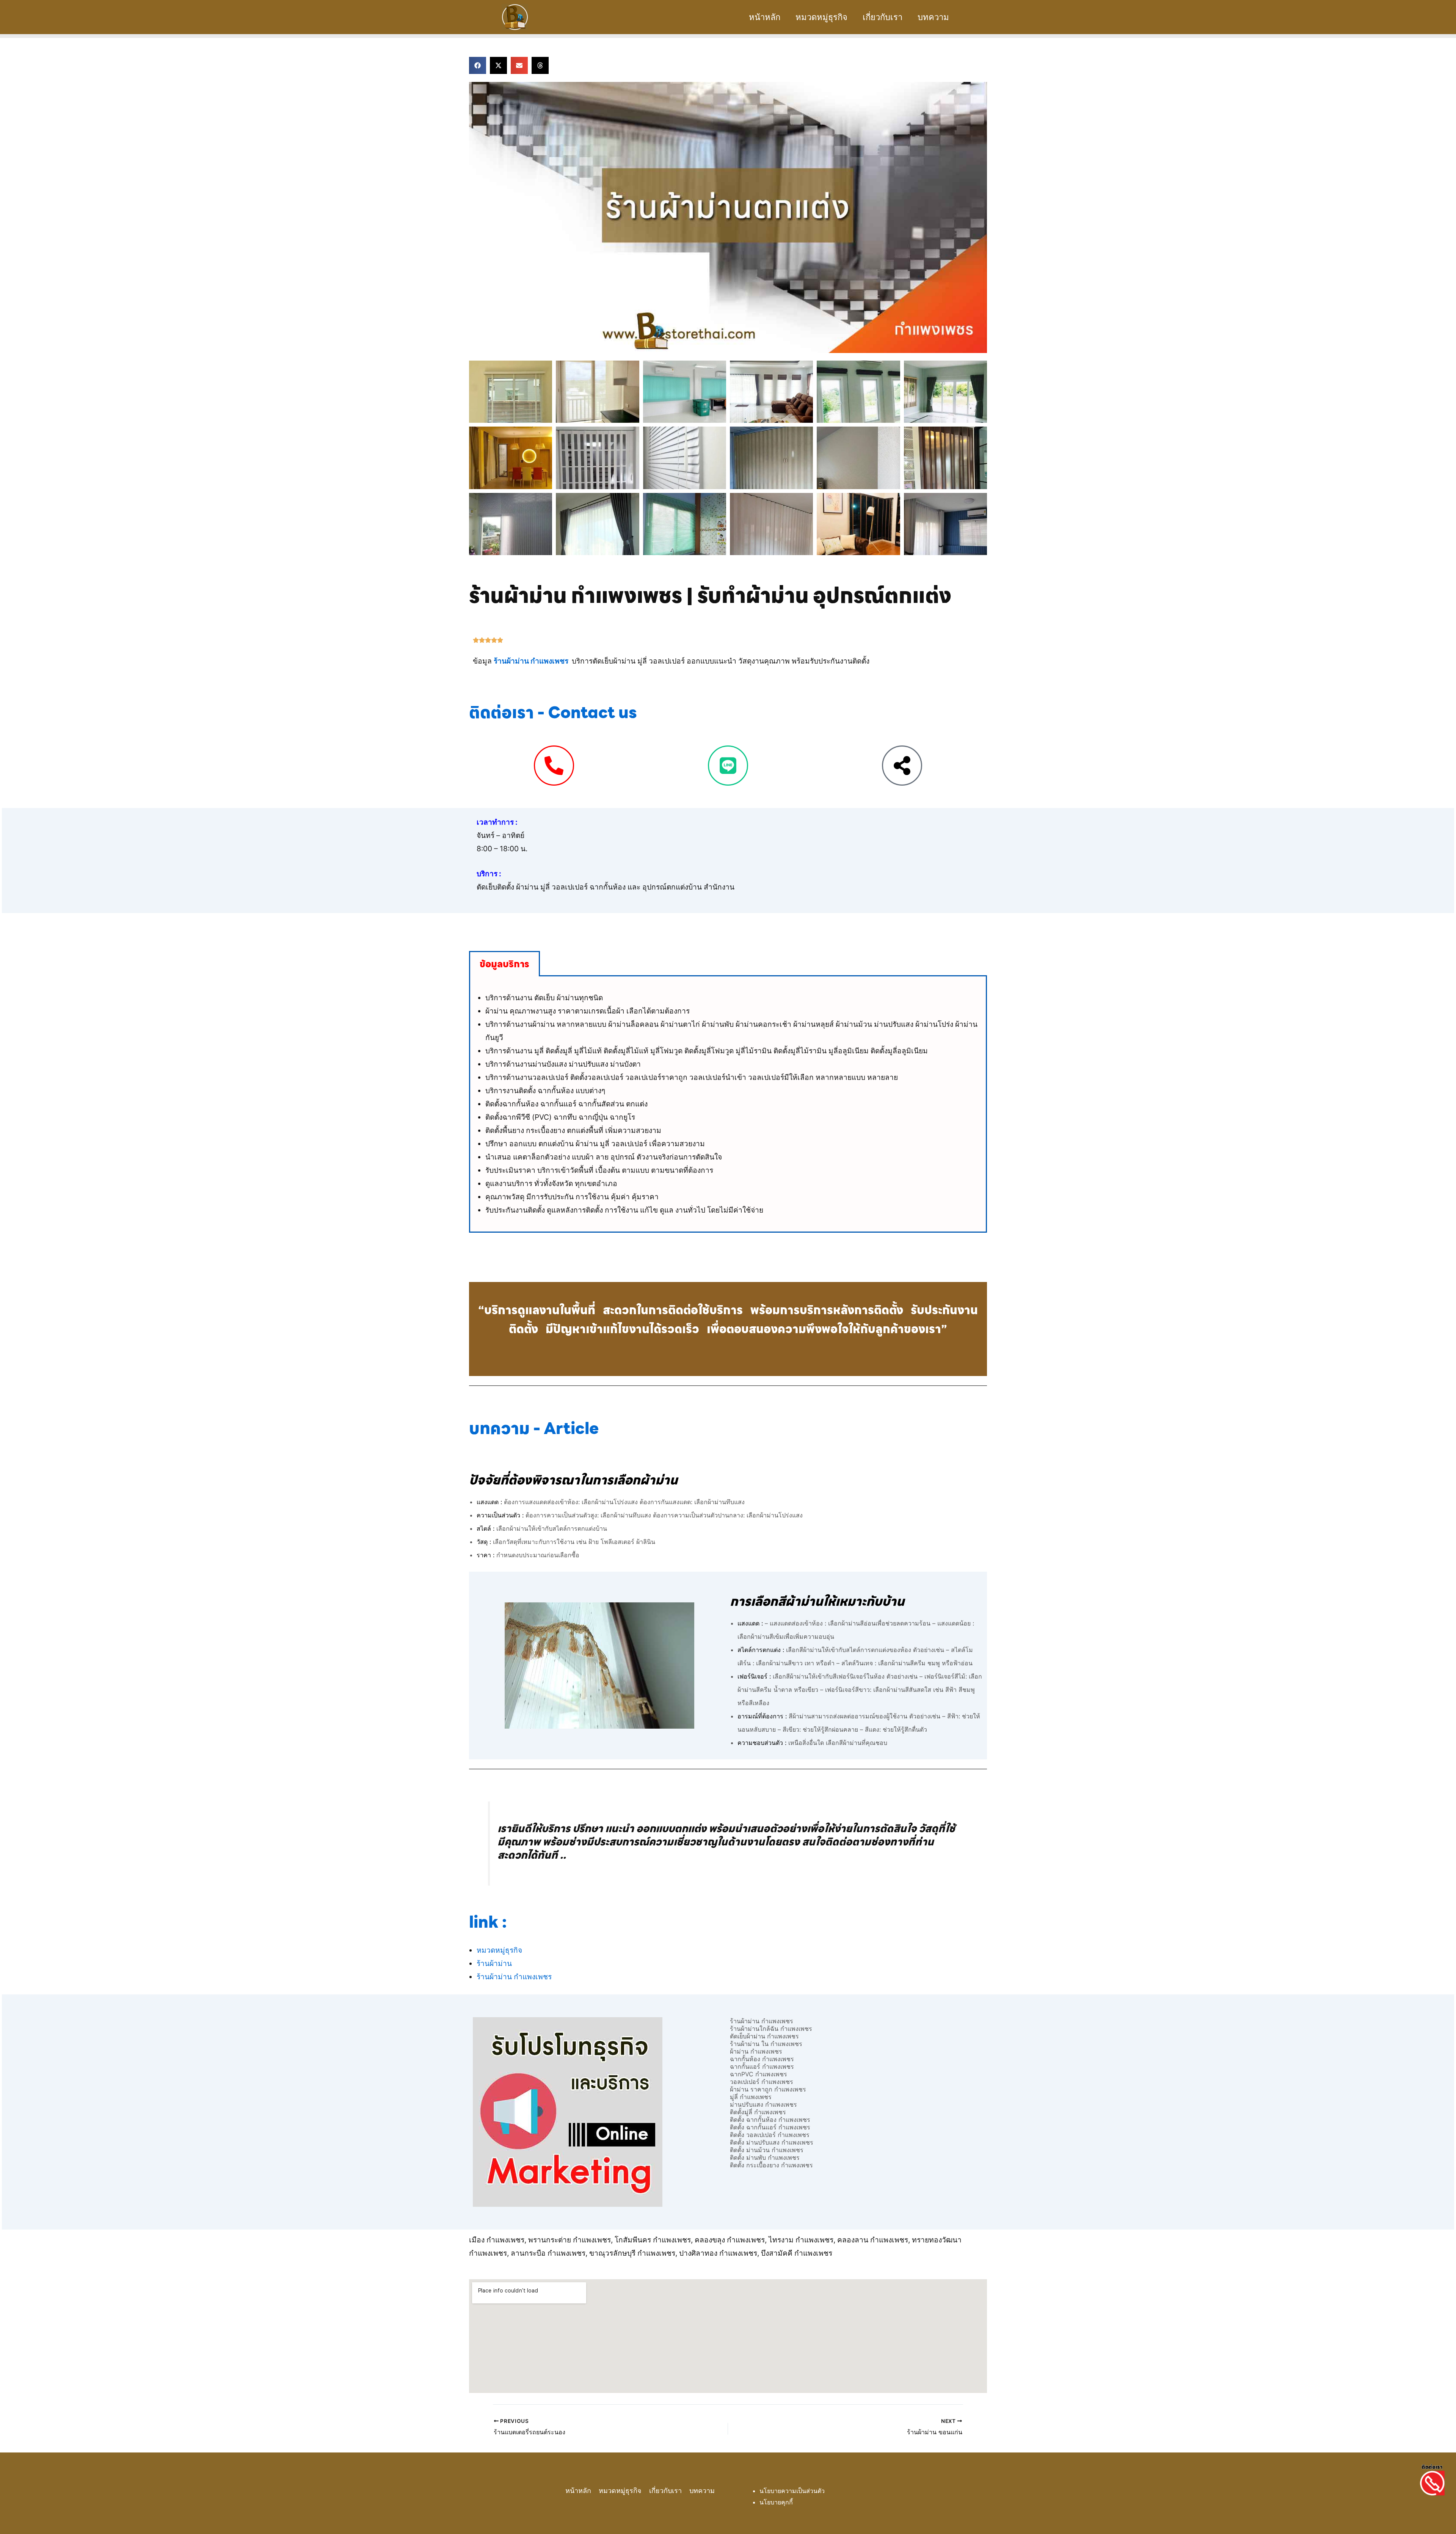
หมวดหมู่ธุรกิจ (821, 17)
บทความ (933, 17)
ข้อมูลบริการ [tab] (504, 964)
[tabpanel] (728, 1105)
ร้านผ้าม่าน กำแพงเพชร (531, 661)
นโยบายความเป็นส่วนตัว (792, 2491)
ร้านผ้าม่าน (494, 1963)
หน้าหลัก (765, 17)
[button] (478, 65)
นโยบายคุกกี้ (776, 2502)
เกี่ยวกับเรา (883, 17)
